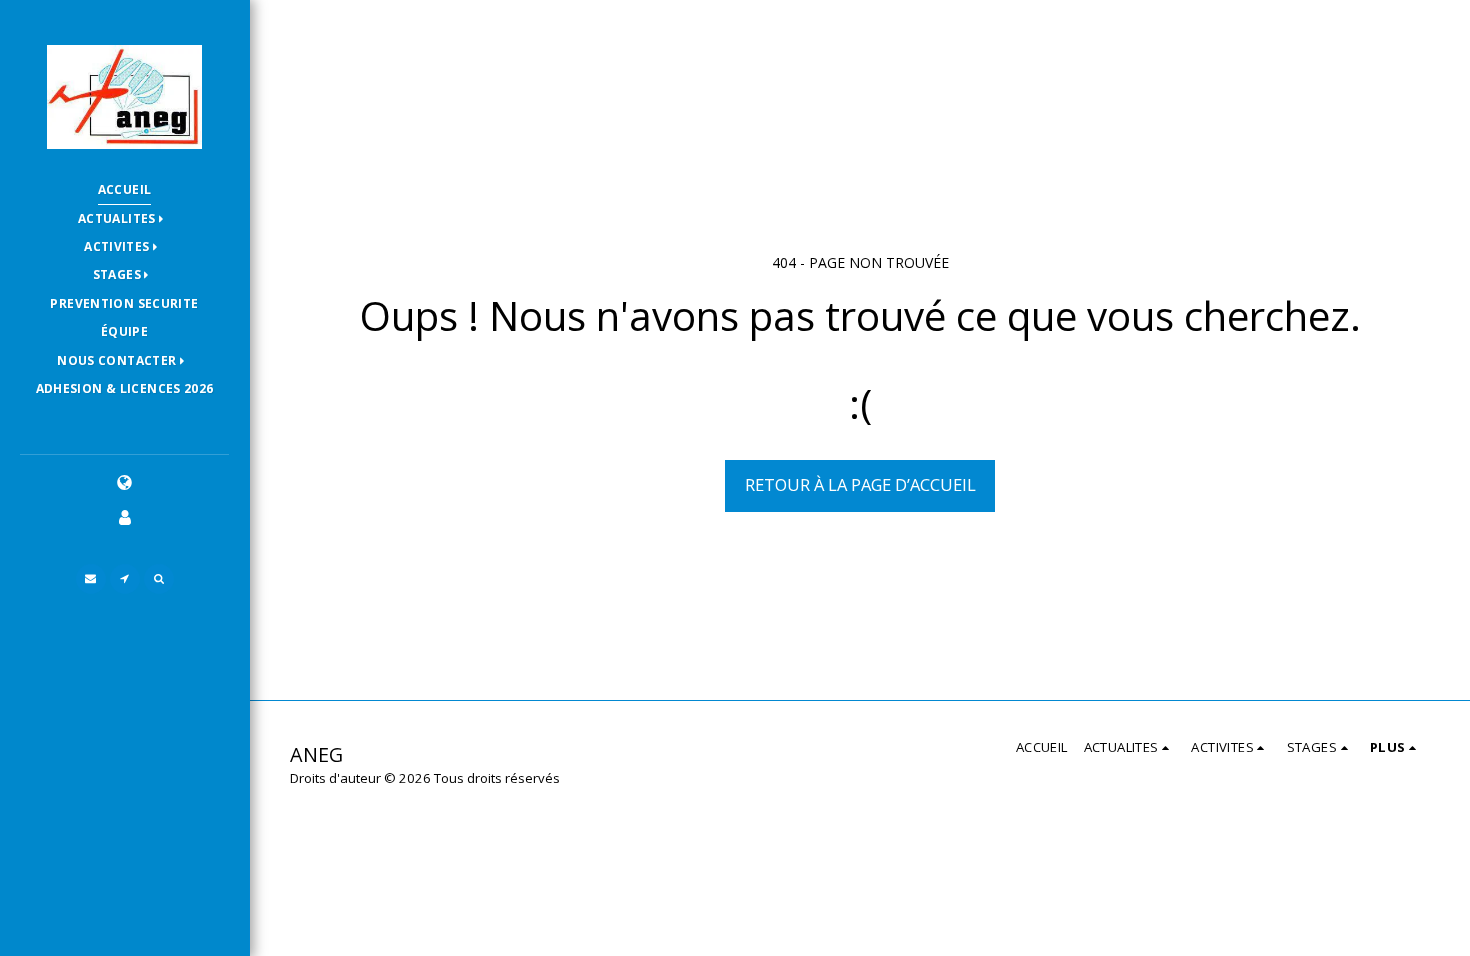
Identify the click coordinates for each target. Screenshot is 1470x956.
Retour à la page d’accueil (860, 484)
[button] (124, 219)
